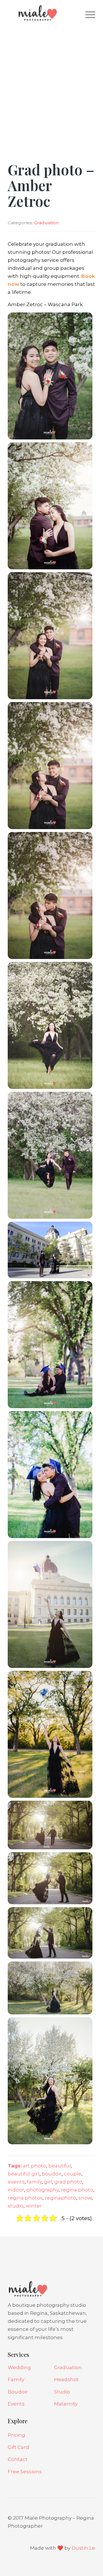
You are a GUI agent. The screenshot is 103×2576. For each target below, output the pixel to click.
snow (85, 2198)
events (16, 2182)
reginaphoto (61, 2198)
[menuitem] (87, 14)
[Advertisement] (51, 80)
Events (16, 2404)
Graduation (46, 223)
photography (42, 2190)
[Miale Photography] (43, 14)
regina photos (25, 2198)
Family (16, 2379)
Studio (62, 2392)
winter (34, 2206)
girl (48, 2182)
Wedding (19, 2367)
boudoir (52, 2174)
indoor (16, 2190)
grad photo (68, 2182)
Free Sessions (25, 2472)
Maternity (66, 2404)
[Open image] (50, 376)
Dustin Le (83, 2548)
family (34, 2182)
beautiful (60, 2166)
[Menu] (87, 14)
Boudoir (18, 2392)
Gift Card (18, 2447)
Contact (18, 2459)
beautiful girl (24, 2174)
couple (73, 2174)
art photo (34, 2166)
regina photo (77, 2190)
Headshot (66, 2379)
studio (16, 2206)
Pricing (16, 2435)
